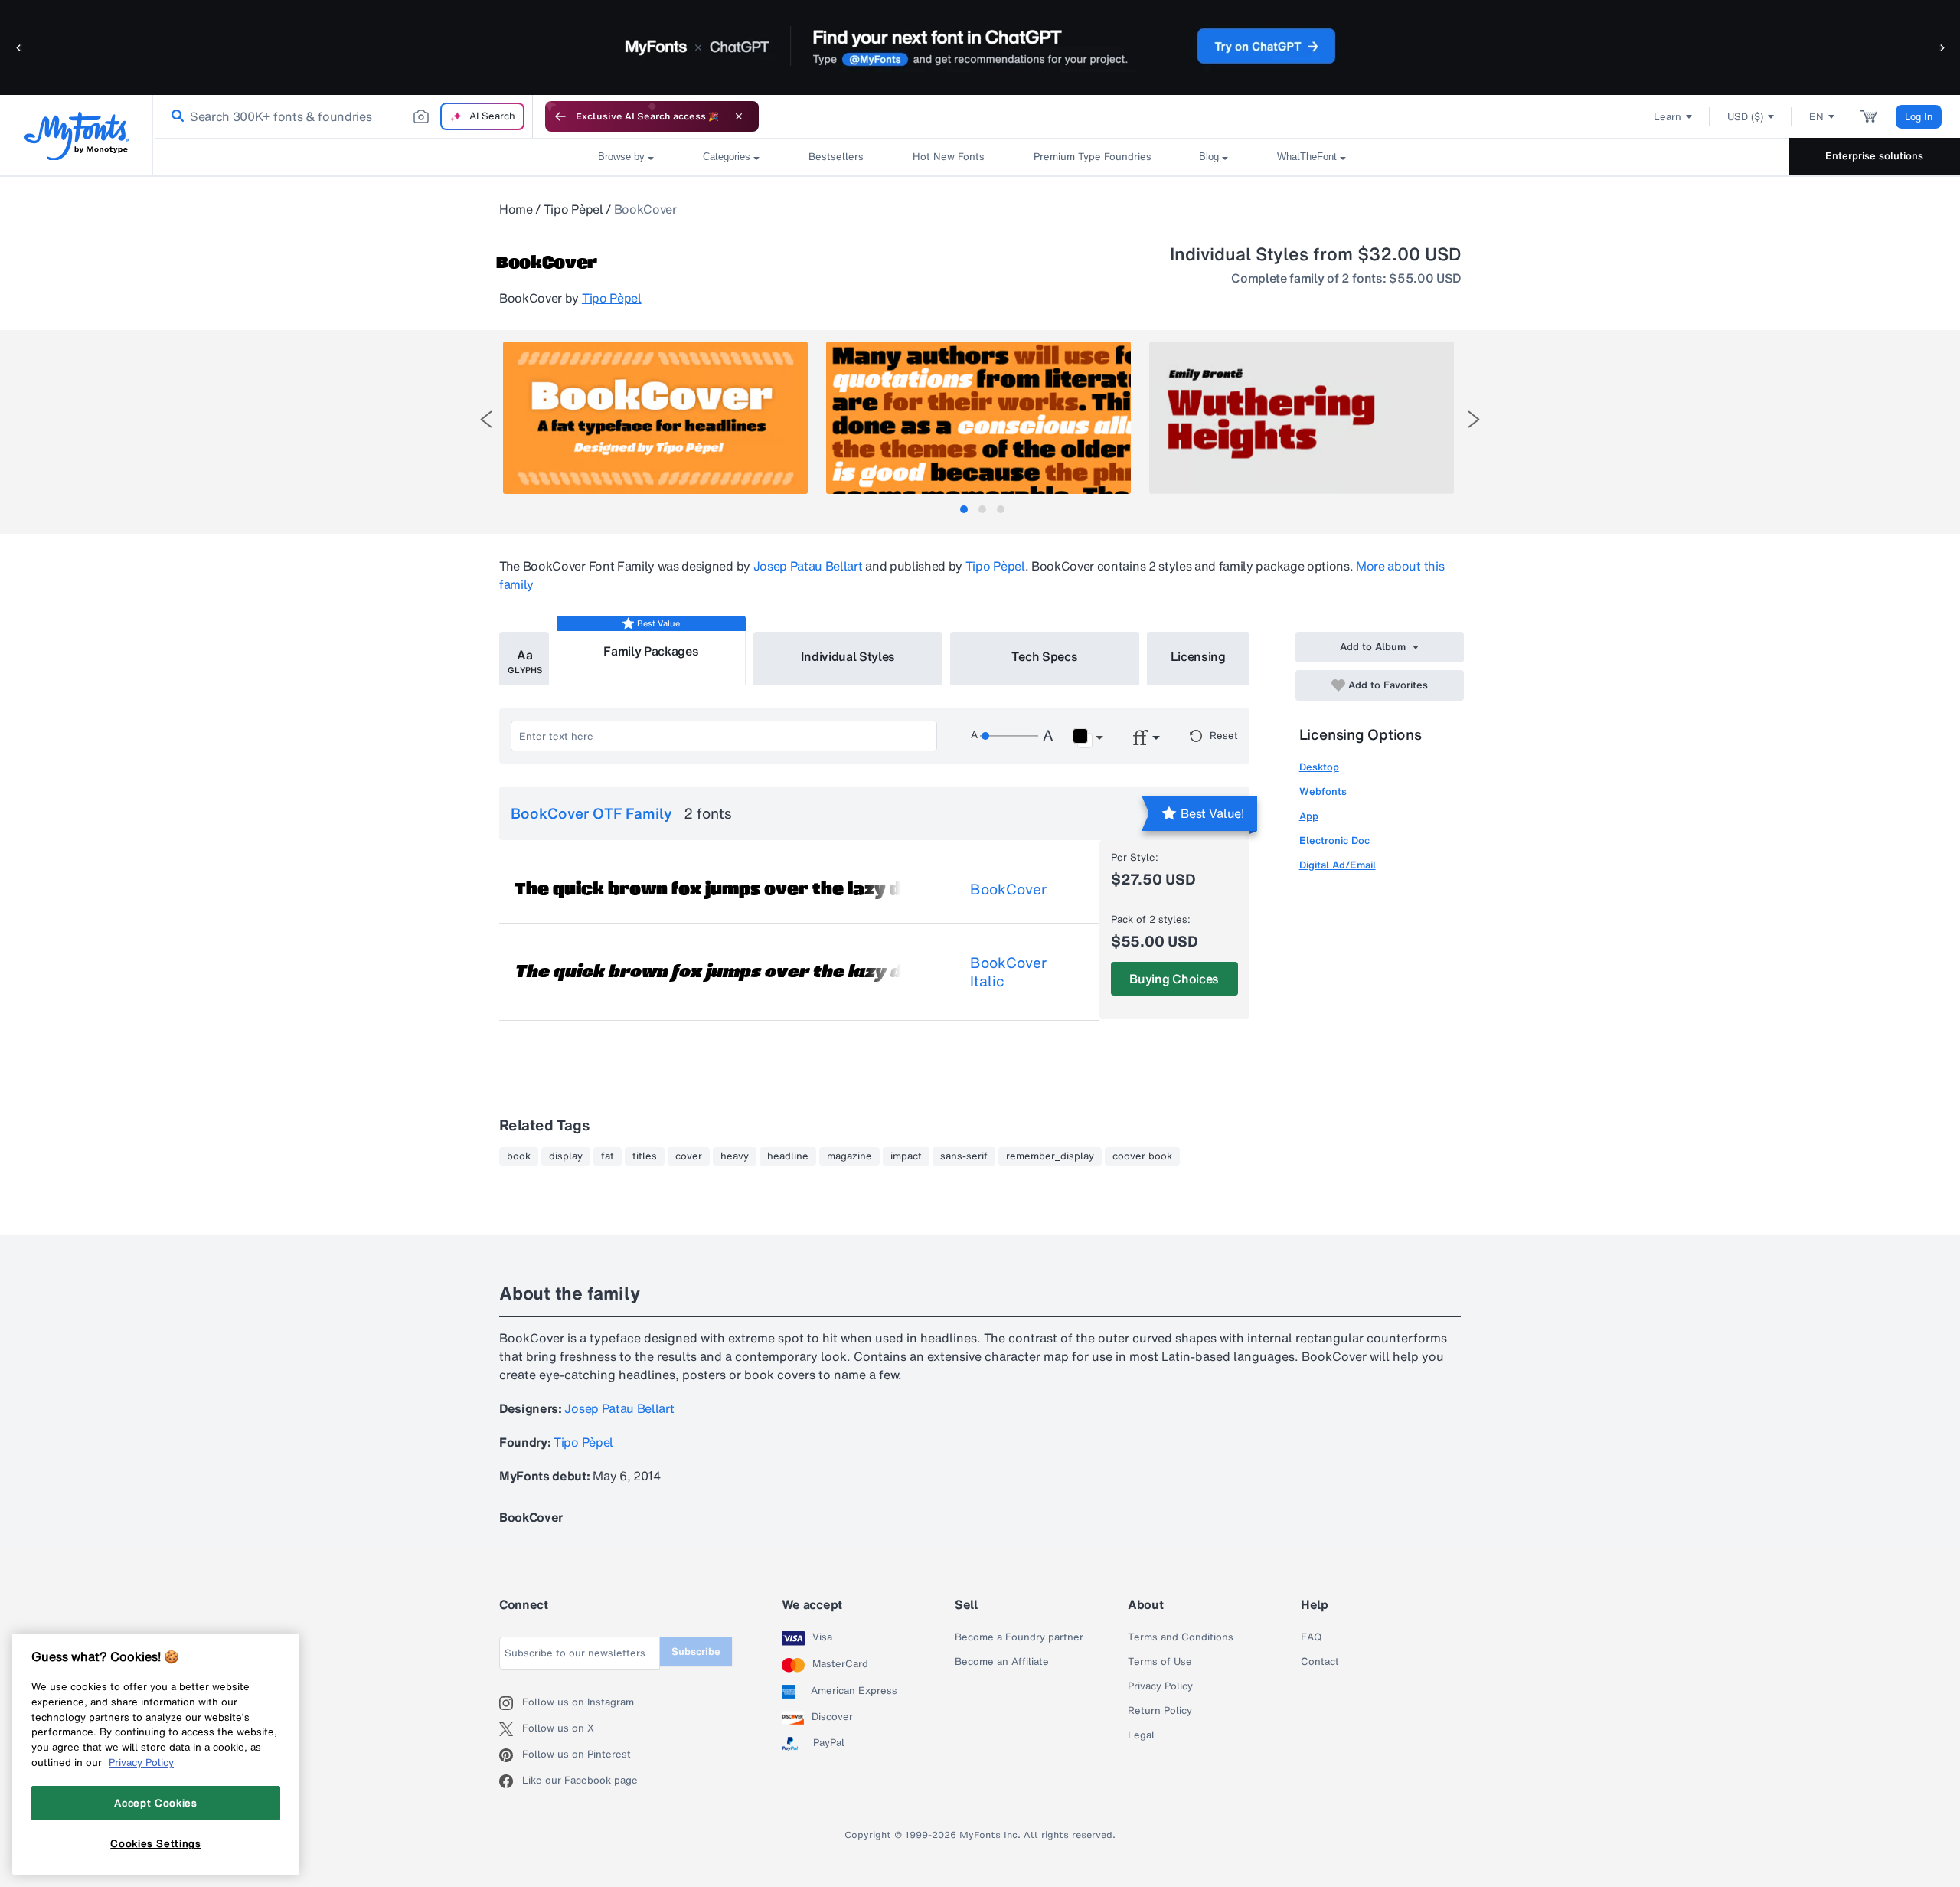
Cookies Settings (156, 1843)
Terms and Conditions (1181, 1637)
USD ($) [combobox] (1745, 117)
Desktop (1319, 767)
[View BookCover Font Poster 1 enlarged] (655, 418)
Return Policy (1160, 1711)
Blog (1209, 157)
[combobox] (343, 116)
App (1309, 816)
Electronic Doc (1334, 840)
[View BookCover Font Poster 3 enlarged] (1302, 418)
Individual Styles (848, 656)
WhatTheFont (1307, 157)
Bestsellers (836, 157)
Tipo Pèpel (573, 209)
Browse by (621, 157)
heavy (735, 1156)
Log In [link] (1919, 117)
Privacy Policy (1160, 1686)
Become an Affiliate (1002, 1662)
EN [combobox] (1816, 117)
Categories (727, 157)
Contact (1320, 1662)
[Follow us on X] (511, 1729)
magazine (849, 1156)
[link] (175, 116)
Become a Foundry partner (1019, 1637)
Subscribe (696, 1652)
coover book (1142, 1156)
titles (645, 1156)
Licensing (1198, 656)
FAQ (1311, 1637)
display (566, 1156)
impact (906, 1156)
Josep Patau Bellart (808, 566)
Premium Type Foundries (1092, 157)
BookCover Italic (1008, 972)
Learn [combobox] (1668, 117)
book (519, 1156)
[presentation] (486, 419)
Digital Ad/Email (1338, 865)
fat (608, 1156)
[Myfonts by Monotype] (77, 136)
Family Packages (651, 651)
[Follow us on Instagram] (511, 1703)
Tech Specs (1045, 656)
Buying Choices (1174, 979)
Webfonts (1323, 791)
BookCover (1008, 889)
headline (788, 1156)
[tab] (964, 509)
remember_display (1050, 1156)
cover (689, 1156)
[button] (19, 47)
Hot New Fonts (949, 157)
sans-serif (964, 1156)
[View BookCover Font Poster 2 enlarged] (978, 418)
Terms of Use (1160, 1662)
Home (516, 209)
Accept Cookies (155, 1803)
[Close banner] (739, 116)
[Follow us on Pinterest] (511, 1755)
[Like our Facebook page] (511, 1781)
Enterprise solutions (1874, 156)
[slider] (1009, 736)
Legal (1141, 1735)
